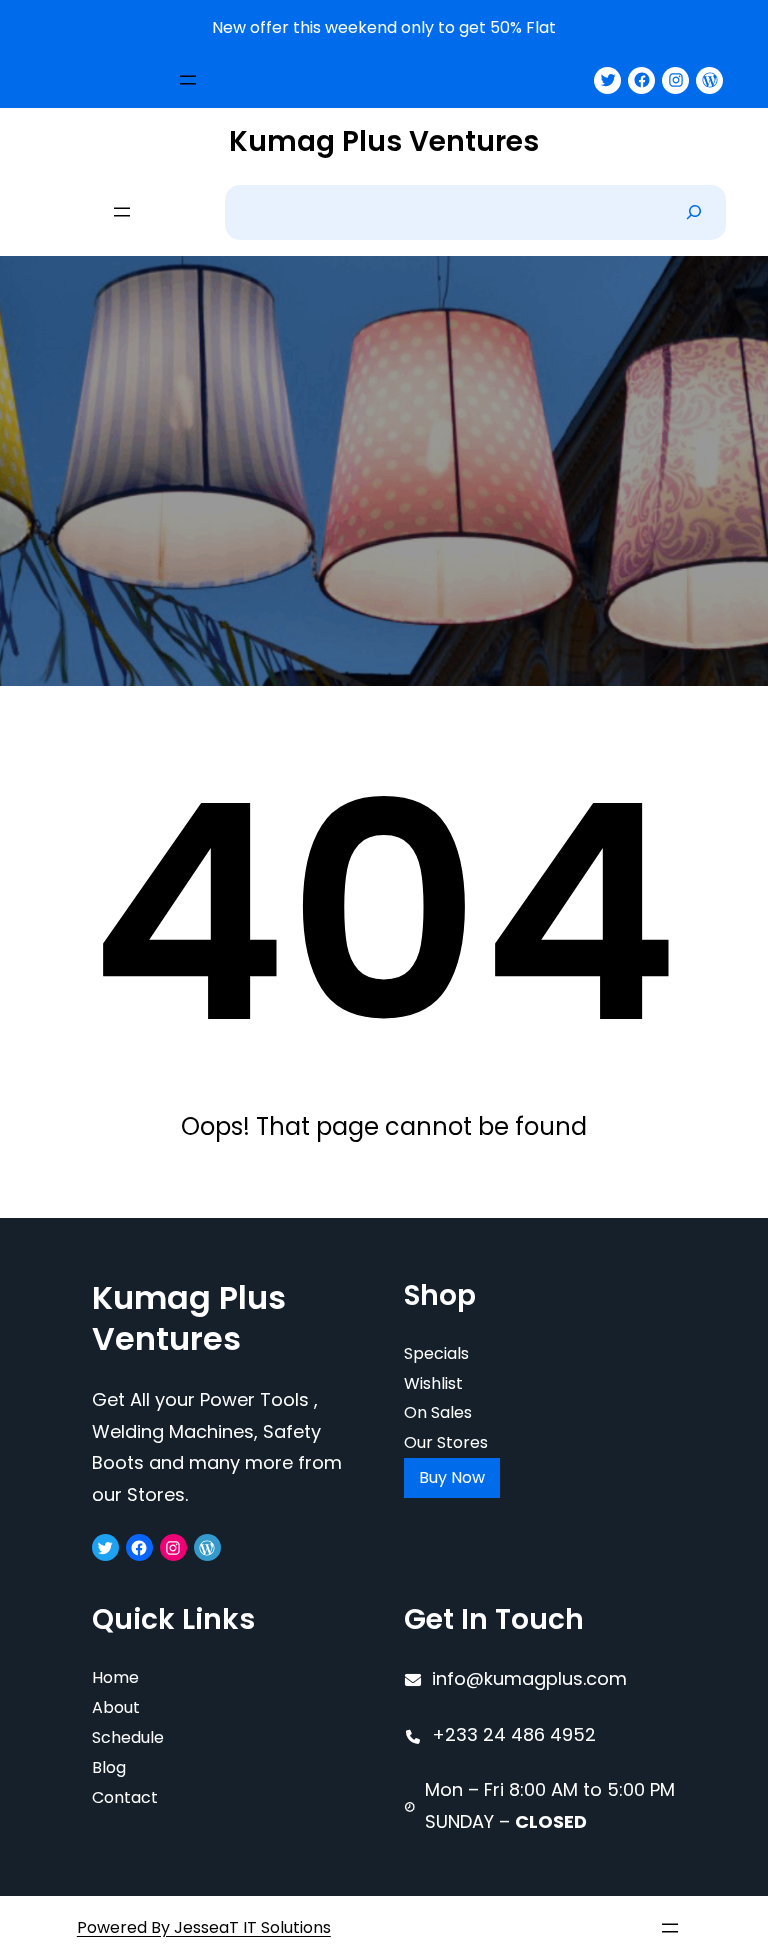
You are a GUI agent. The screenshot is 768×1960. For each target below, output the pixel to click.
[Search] (694, 212)
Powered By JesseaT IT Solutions (204, 1927)
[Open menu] (188, 80)
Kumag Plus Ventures (384, 141)
